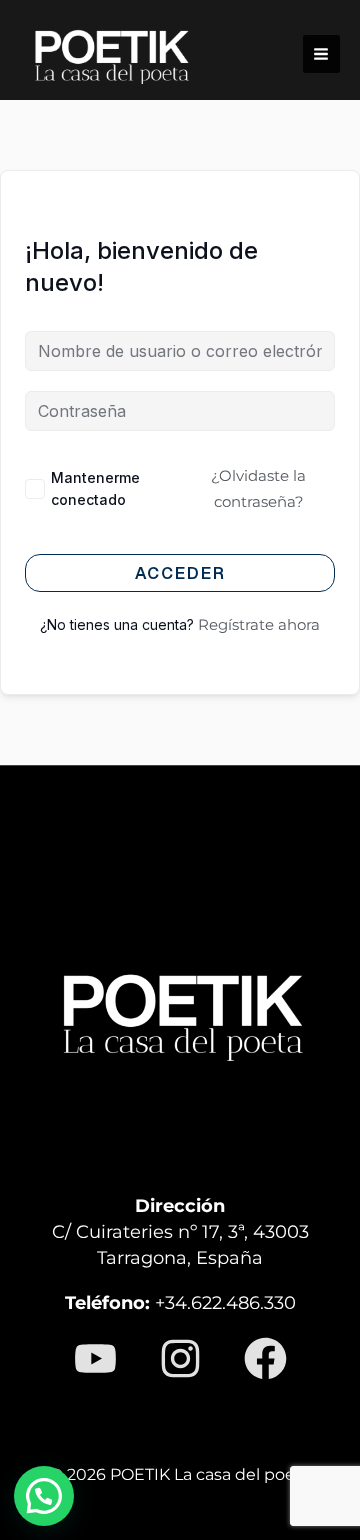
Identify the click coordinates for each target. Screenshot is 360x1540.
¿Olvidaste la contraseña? (258, 488)
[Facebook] (265, 1358)
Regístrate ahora (259, 624)
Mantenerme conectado (95, 488)
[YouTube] (95, 1358)
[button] (44, 1496)
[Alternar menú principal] (321, 53)
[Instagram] (180, 1358)
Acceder (180, 573)
